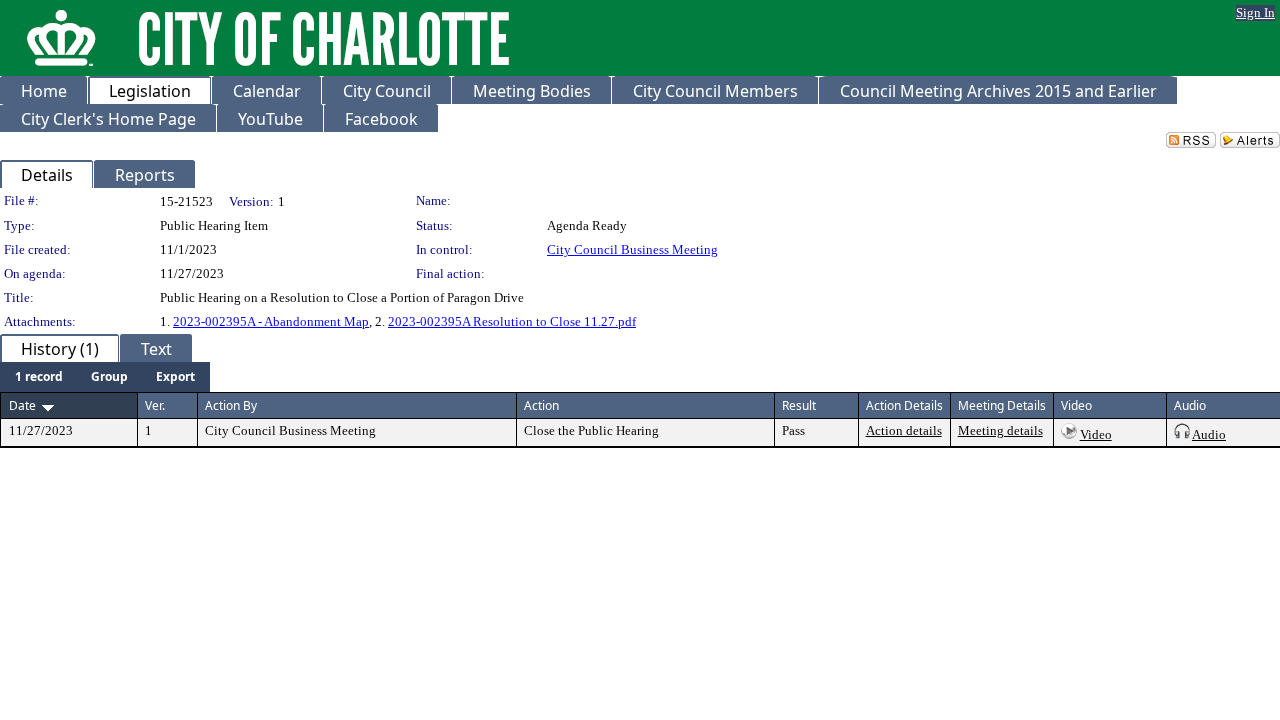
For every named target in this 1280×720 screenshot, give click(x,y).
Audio (1209, 434)
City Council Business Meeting (632, 249)
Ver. (155, 405)
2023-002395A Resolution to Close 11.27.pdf (512, 321)
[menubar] (105, 377)
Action (541, 405)
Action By (231, 405)
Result (799, 405)
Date (22, 405)
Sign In (1255, 12)
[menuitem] (39, 377)
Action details (904, 430)
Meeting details (1000, 430)
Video (1096, 434)
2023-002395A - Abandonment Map (271, 321)
